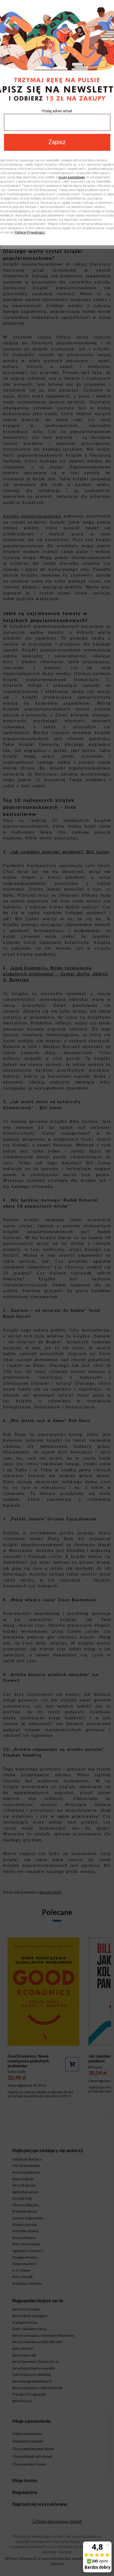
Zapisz (57, 142)
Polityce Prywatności (30, 232)
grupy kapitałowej (72, 177)
